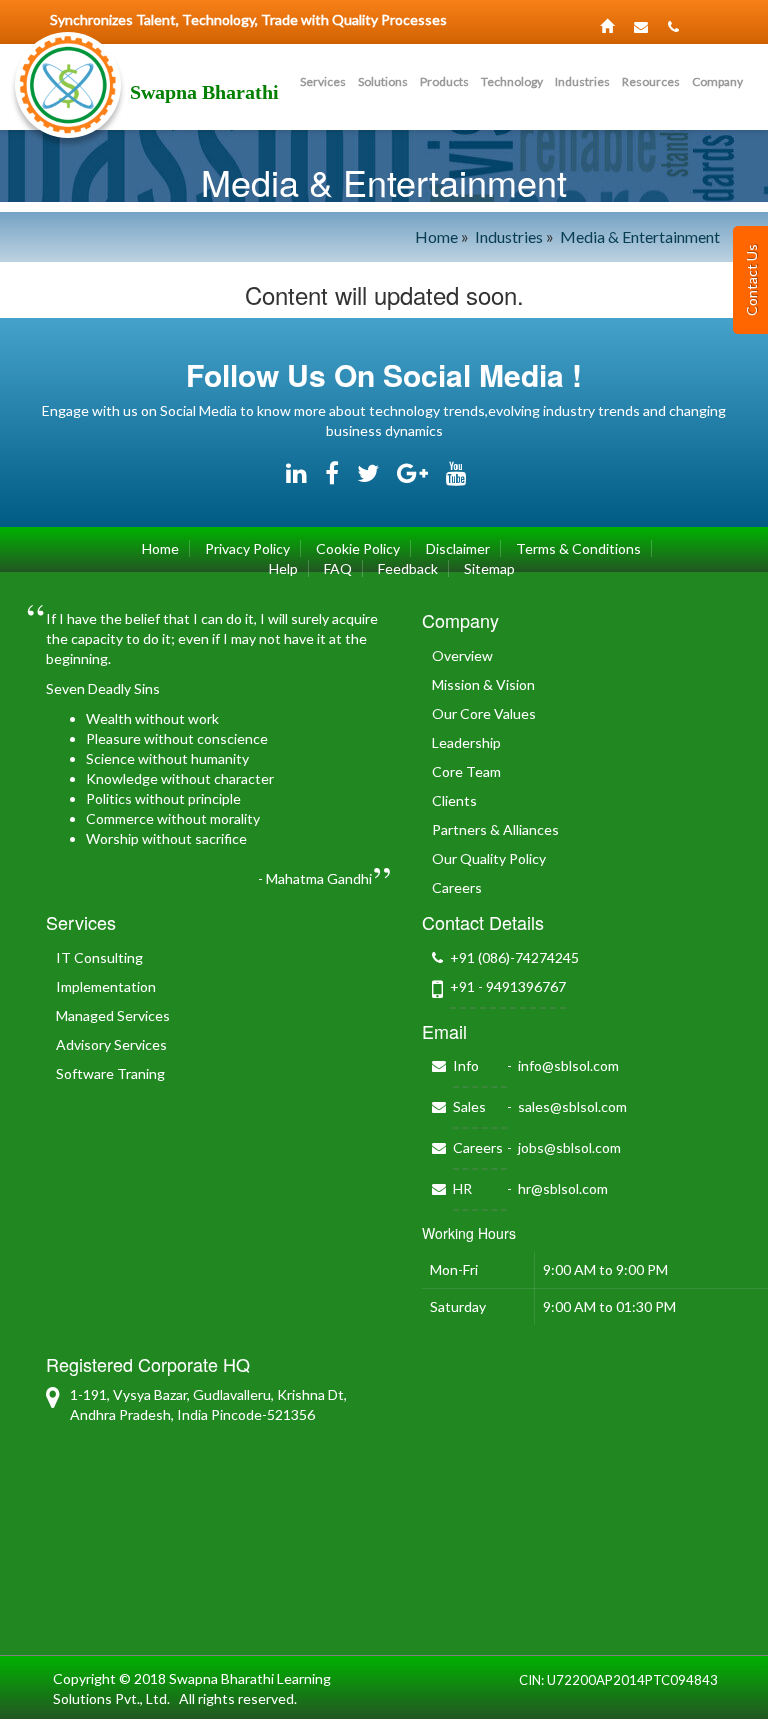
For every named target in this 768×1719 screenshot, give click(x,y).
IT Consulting (99, 957)
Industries (582, 81)
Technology (512, 81)
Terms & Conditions (578, 548)
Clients (454, 800)
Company (717, 81)
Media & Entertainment (640, 236)
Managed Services (113, 1015)
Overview (462, 655)
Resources (651, 81)
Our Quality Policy (489, 858)
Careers (457, 887)
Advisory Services (111, 1044)
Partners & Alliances (495, 829)
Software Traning (110, 1073)
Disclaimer (458, 548)
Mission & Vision (483, 684)
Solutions (383, 81)
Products (444, 81)
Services (323, 81)
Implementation (106, 986)
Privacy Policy (247, 548)
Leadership (466, 742)
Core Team (466, 771)
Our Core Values (484, 713)
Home (436, 236)
